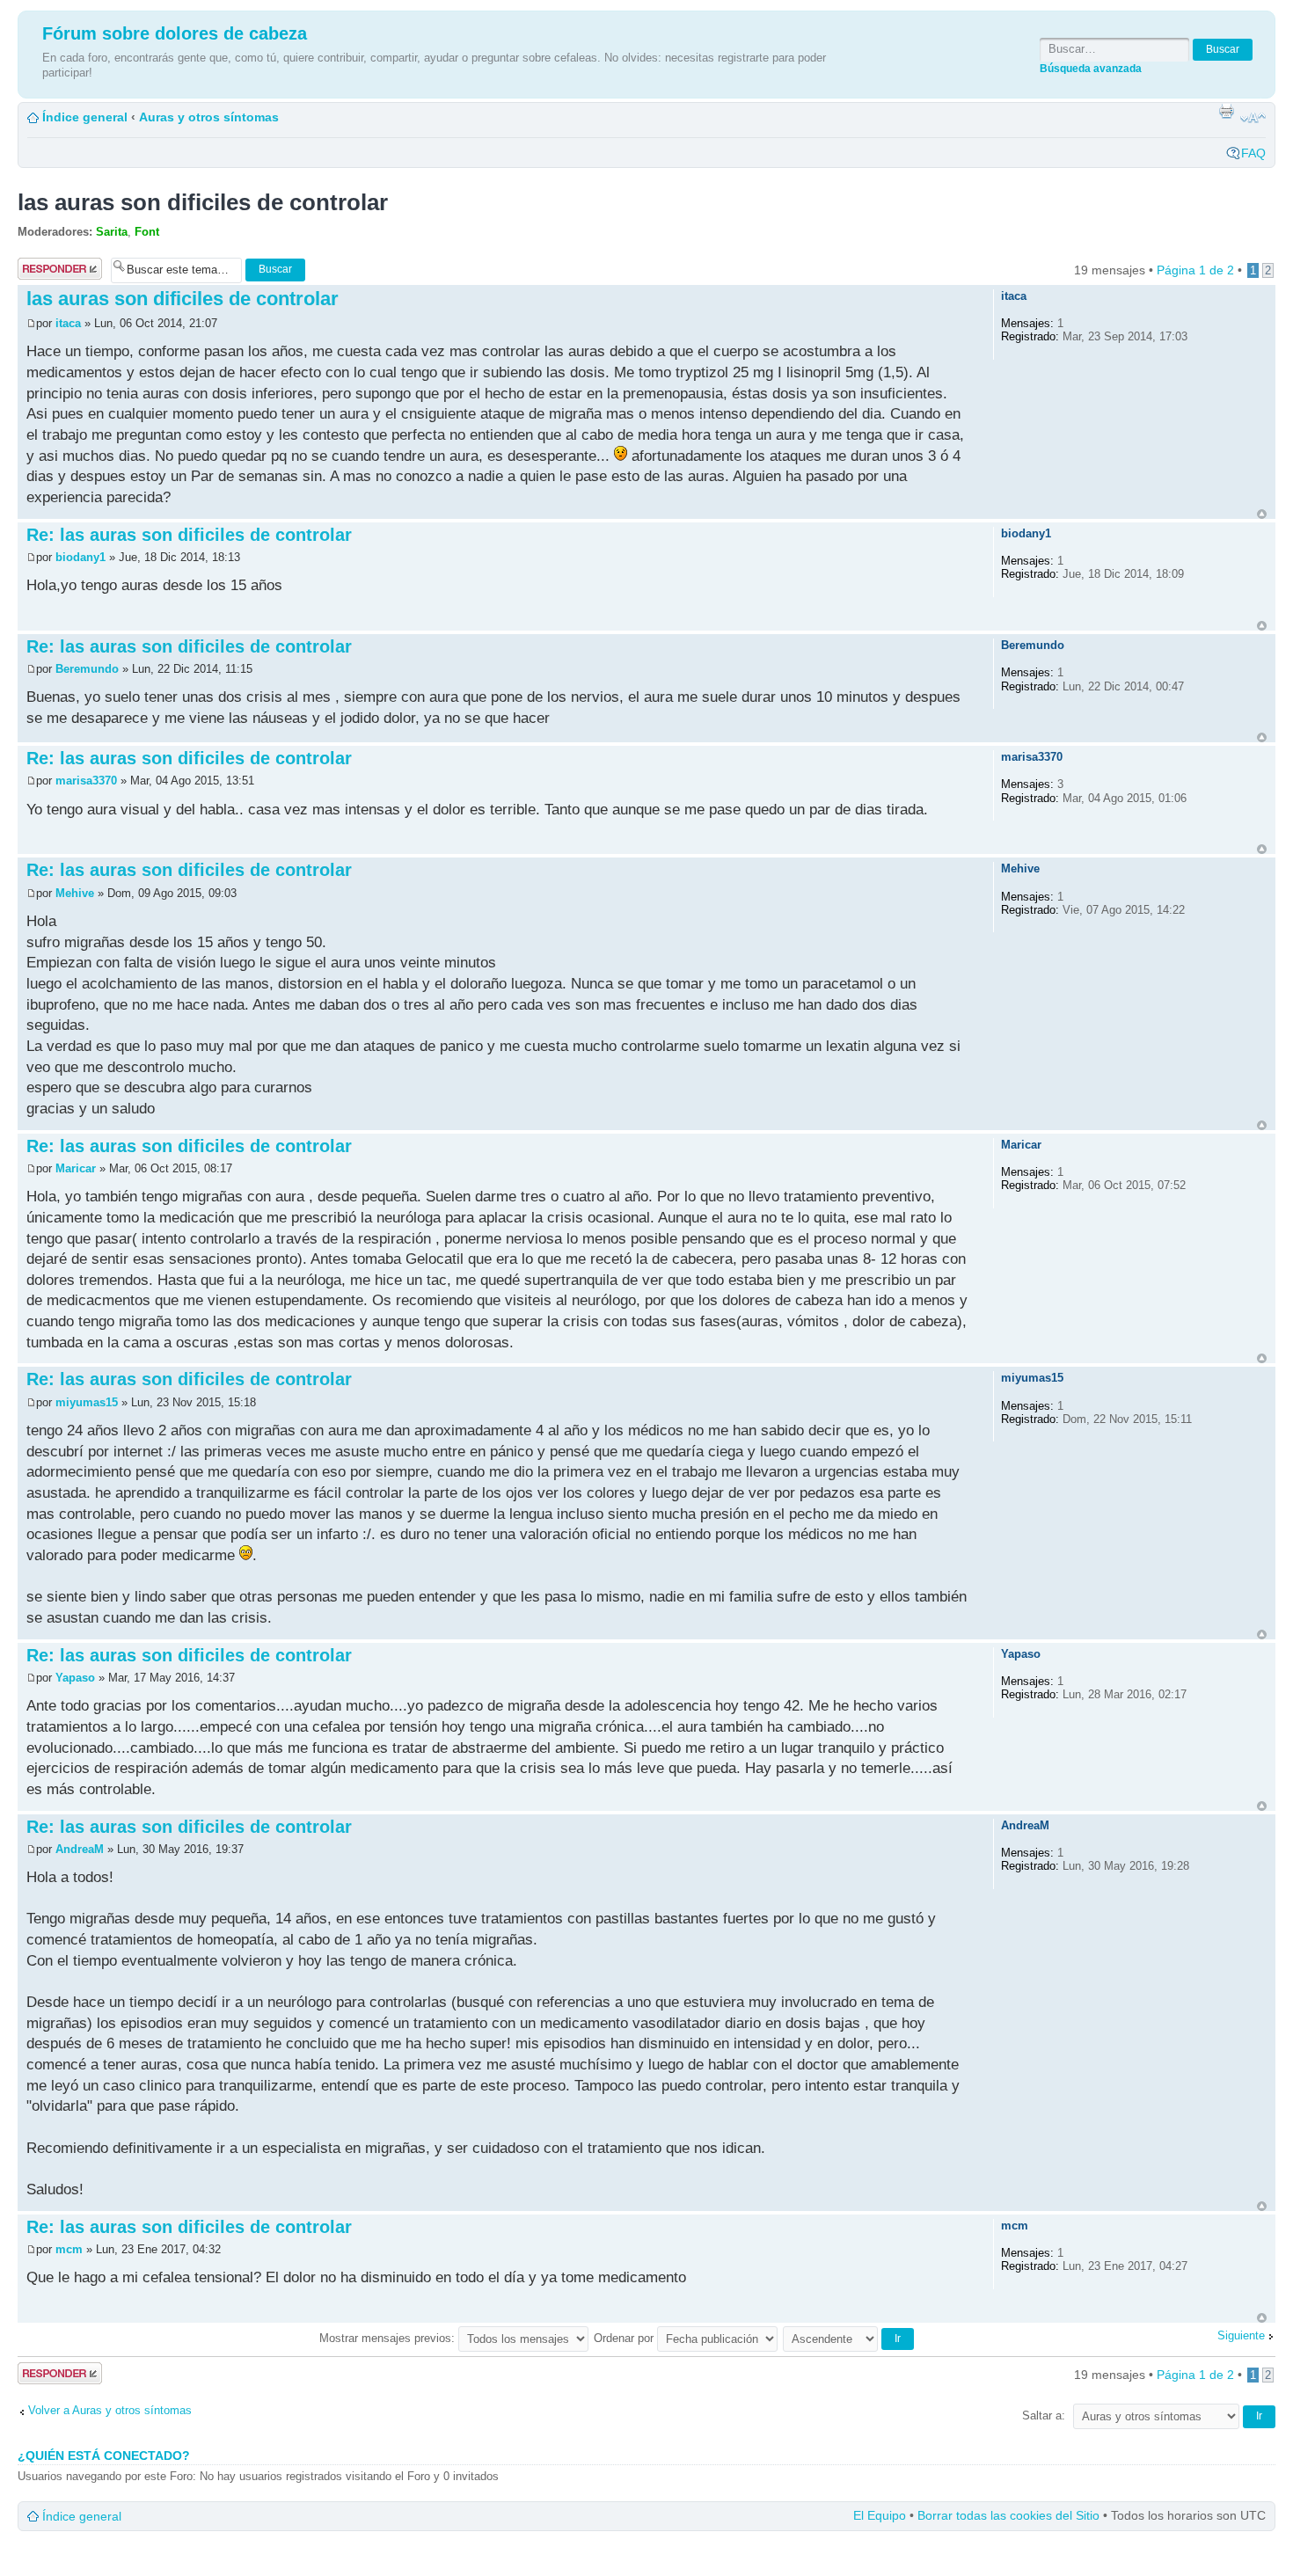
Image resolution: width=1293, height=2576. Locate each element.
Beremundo (87, 669)
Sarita (112, 232)
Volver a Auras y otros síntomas (110, 2410)
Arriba (1262, 514)
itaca (68, 323)
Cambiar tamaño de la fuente (1253, 118)
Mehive (75, 893)
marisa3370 (86, 781)
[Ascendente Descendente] (849, 2338)
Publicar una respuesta (52, 269)
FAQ (1253, 153)
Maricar (76, 1168)
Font (147, 232)
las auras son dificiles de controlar (203, 202)
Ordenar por (625, 2338)
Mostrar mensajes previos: (389, 2338)
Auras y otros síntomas (209, 117)
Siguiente (1241, 2335)
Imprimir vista (1226, 111)
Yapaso (75, 1678)
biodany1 (80, 557)
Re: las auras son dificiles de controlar (189, 535)
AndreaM (80, 1849)
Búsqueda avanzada (1091, 68)
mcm (69, 2249)
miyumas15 (87, 1402)
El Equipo (880, 2515)
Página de (1195, 270)
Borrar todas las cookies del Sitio (1008, 2515)
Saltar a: (1044, 2415)
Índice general (85, 117)
